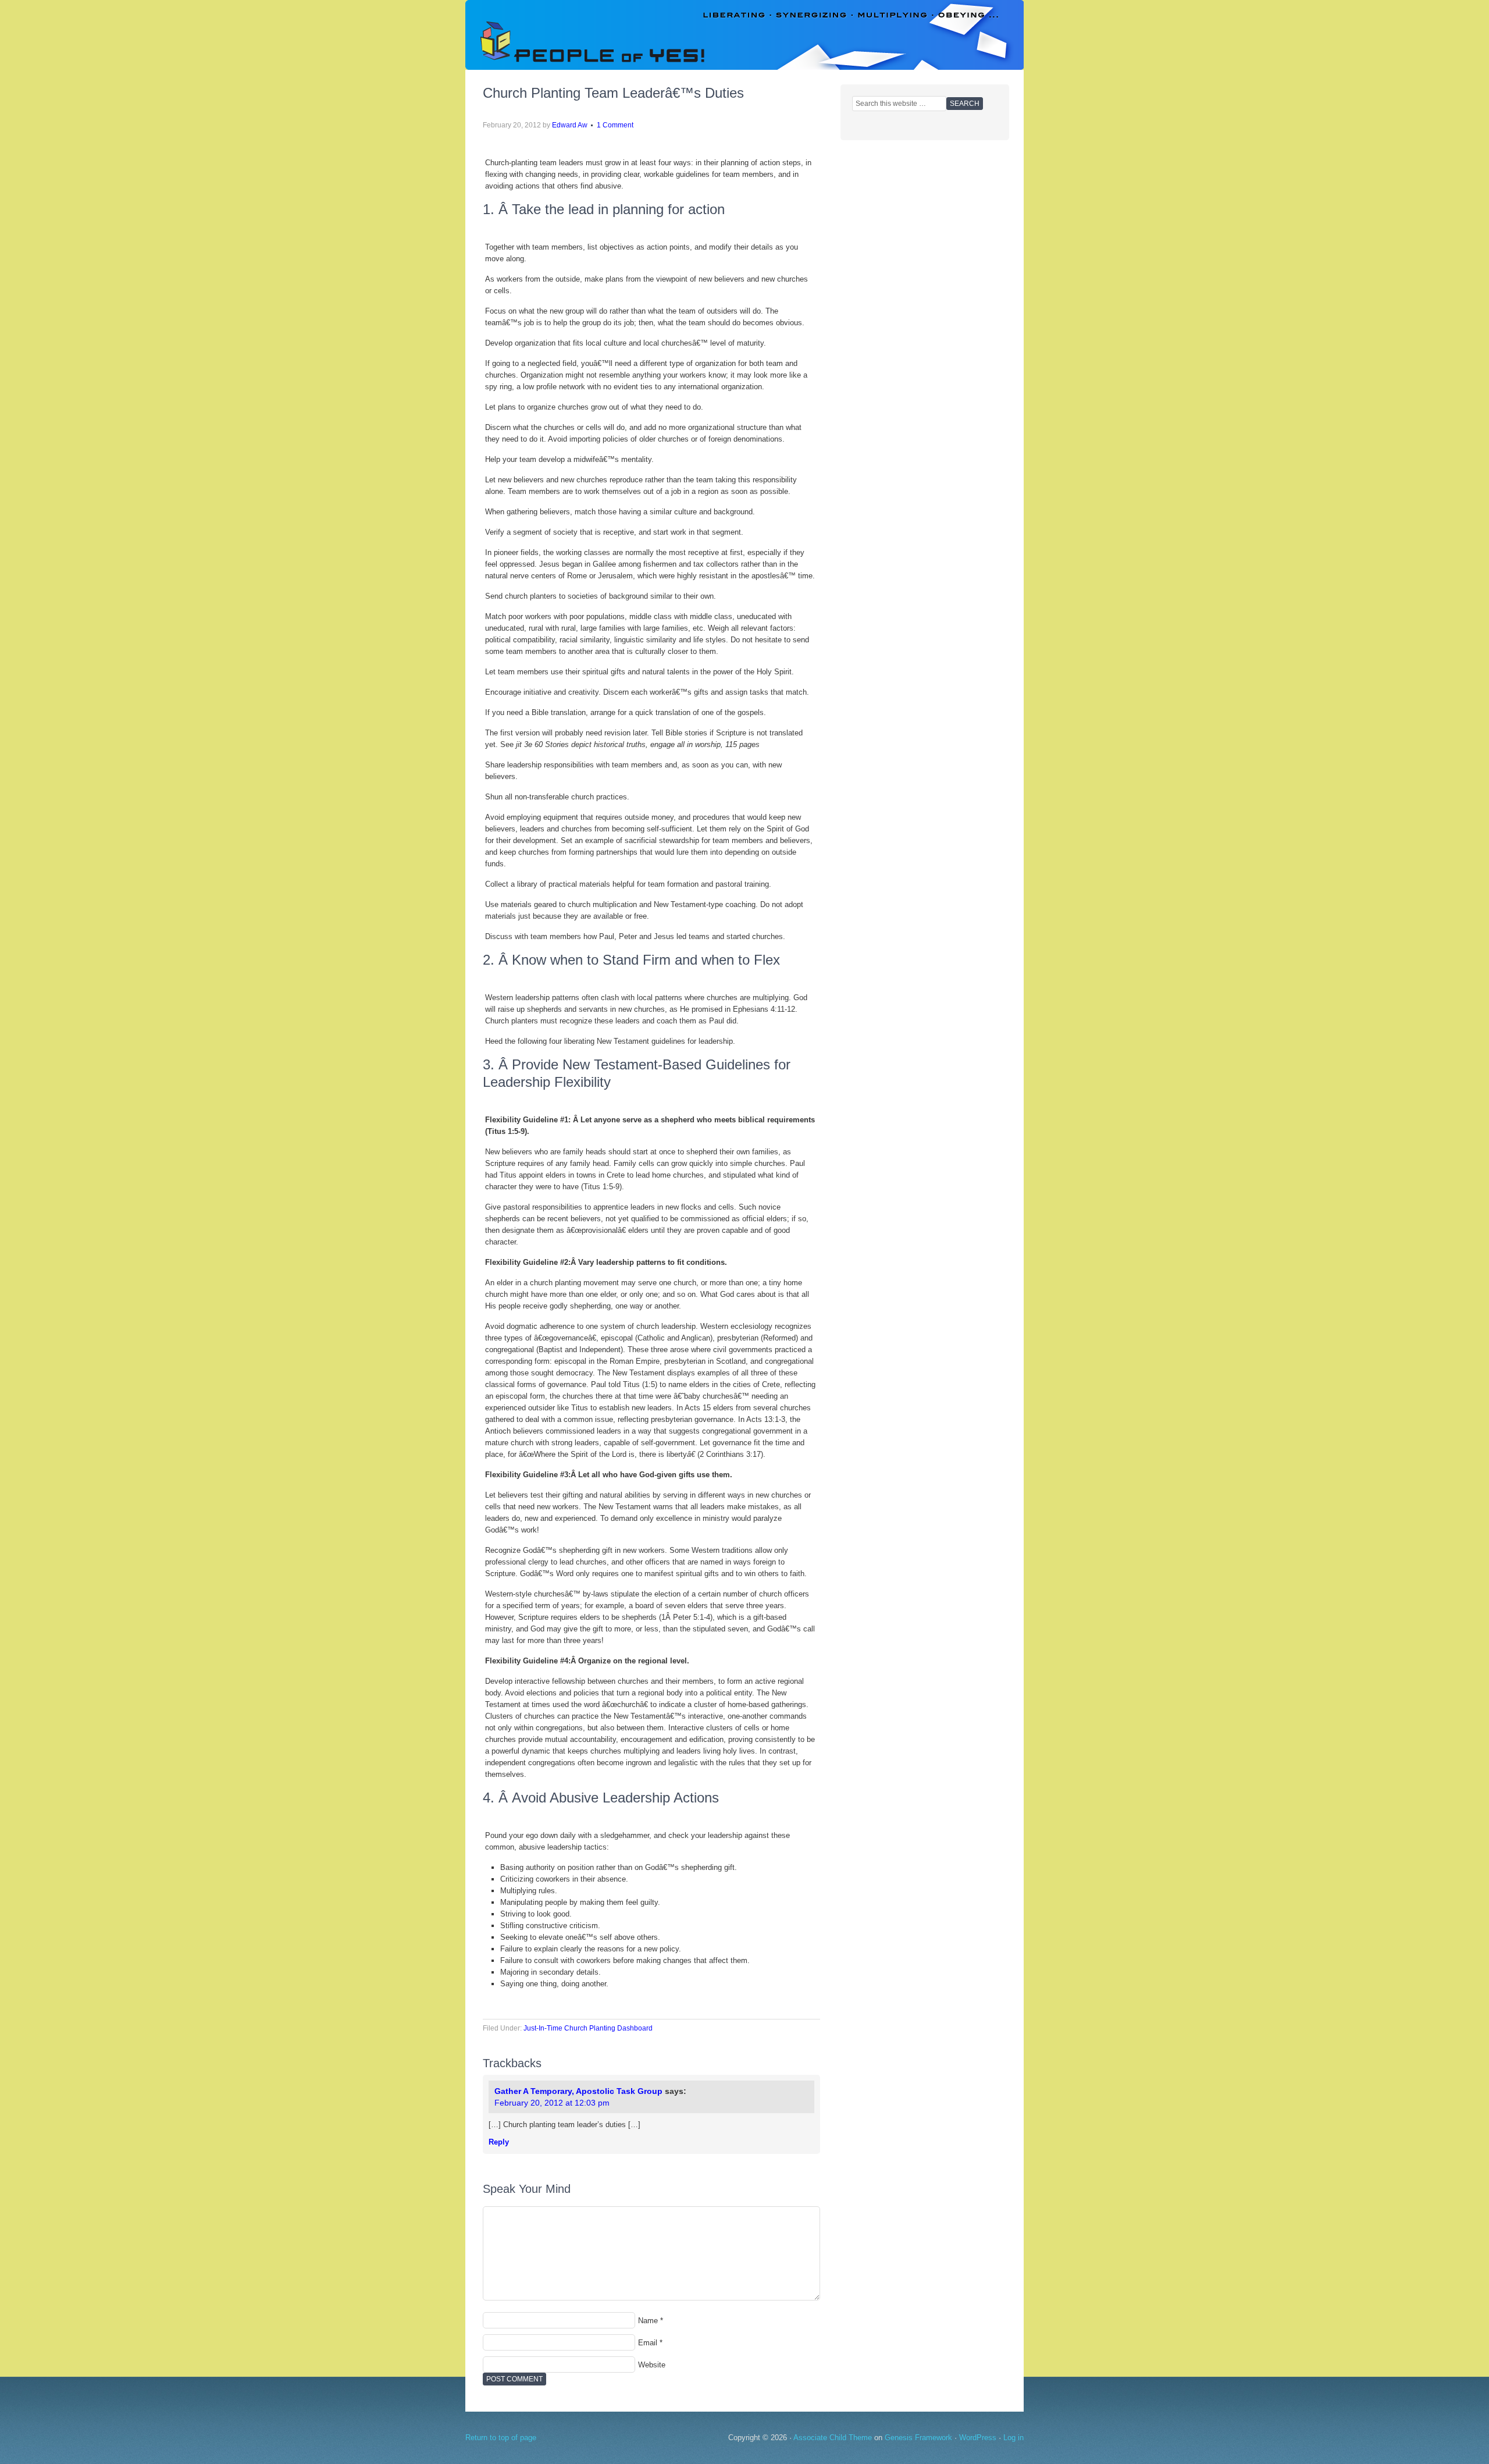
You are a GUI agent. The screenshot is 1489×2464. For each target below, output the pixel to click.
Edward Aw (570, 125)
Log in (1014, 2438)
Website (652, 2365)
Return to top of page (501, 2438)
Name (648, 2321)
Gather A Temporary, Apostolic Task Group (578, 2091)
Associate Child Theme (833, 2438)
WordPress (978, 2438)
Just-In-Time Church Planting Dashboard (588, 2028)
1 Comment (615, 125)
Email (648, 2343)
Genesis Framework (918, 2438)
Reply (499, 2142)
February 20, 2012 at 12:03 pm (552, 2103)
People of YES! (744, 35)
